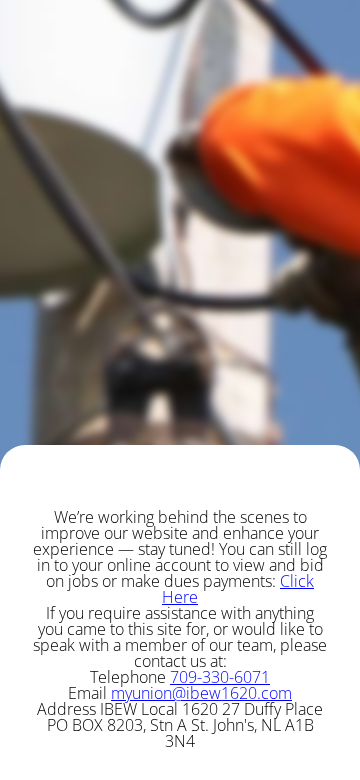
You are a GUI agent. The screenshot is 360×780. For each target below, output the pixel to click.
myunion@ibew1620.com (201, 693)
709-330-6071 (220, 677)
